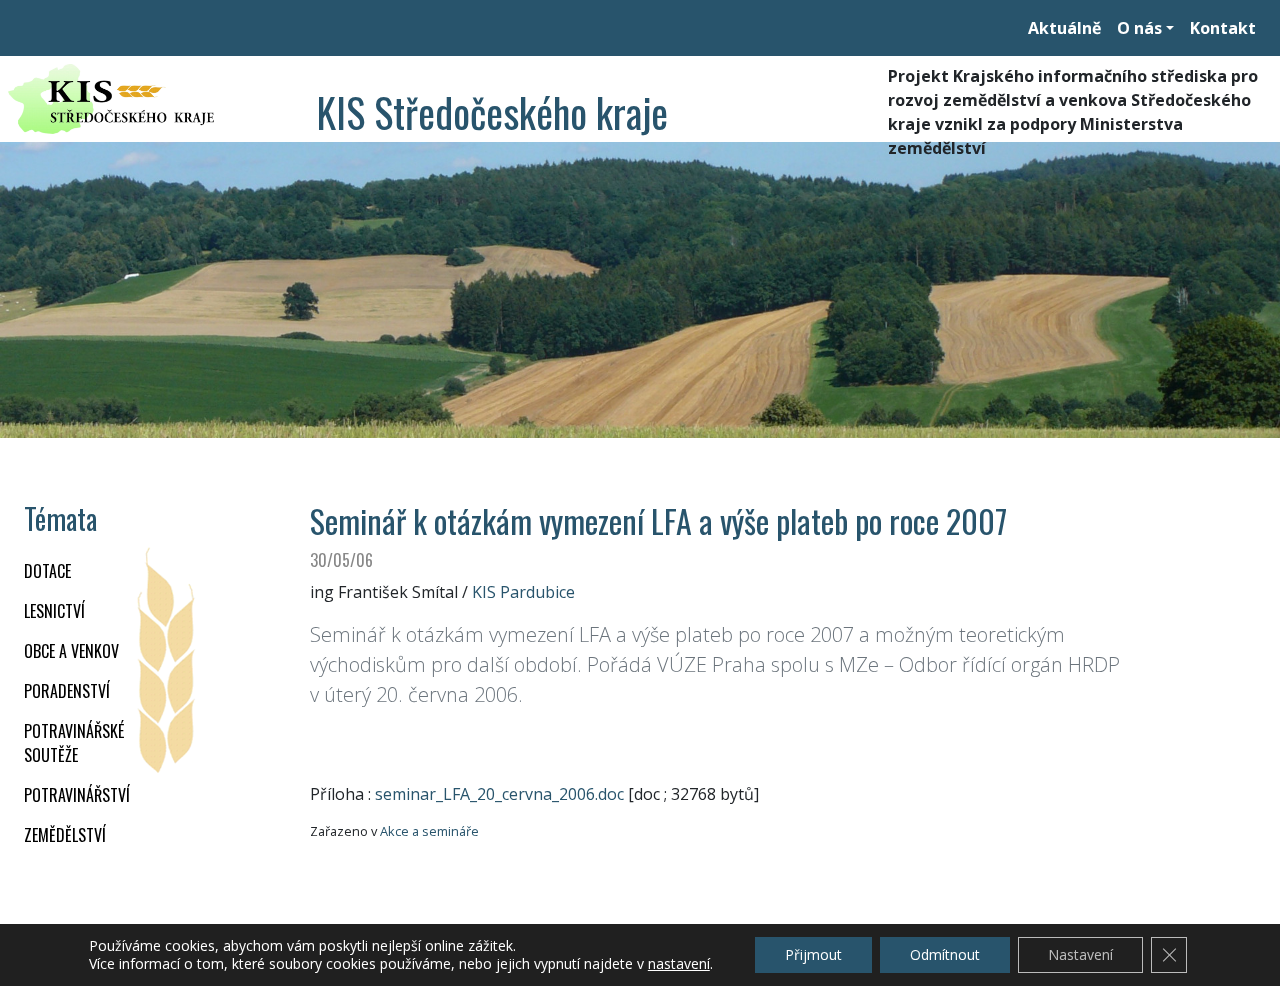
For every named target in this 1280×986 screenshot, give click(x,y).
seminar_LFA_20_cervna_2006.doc (499, 794)
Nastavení (1080, 954)
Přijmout (813, 954)
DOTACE (47, 571)
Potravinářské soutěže (74, 743)
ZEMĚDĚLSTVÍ (65, 835)
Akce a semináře (429, 831)
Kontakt (1223, 28)
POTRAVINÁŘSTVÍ (77, 795)
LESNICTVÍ (54, 611)
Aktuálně (1064, 28)
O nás (1139, 28)
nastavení (679, 964)
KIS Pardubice (523, 592)
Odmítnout (945, 954)
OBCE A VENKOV (71, 651)
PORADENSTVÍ (67, 691)
